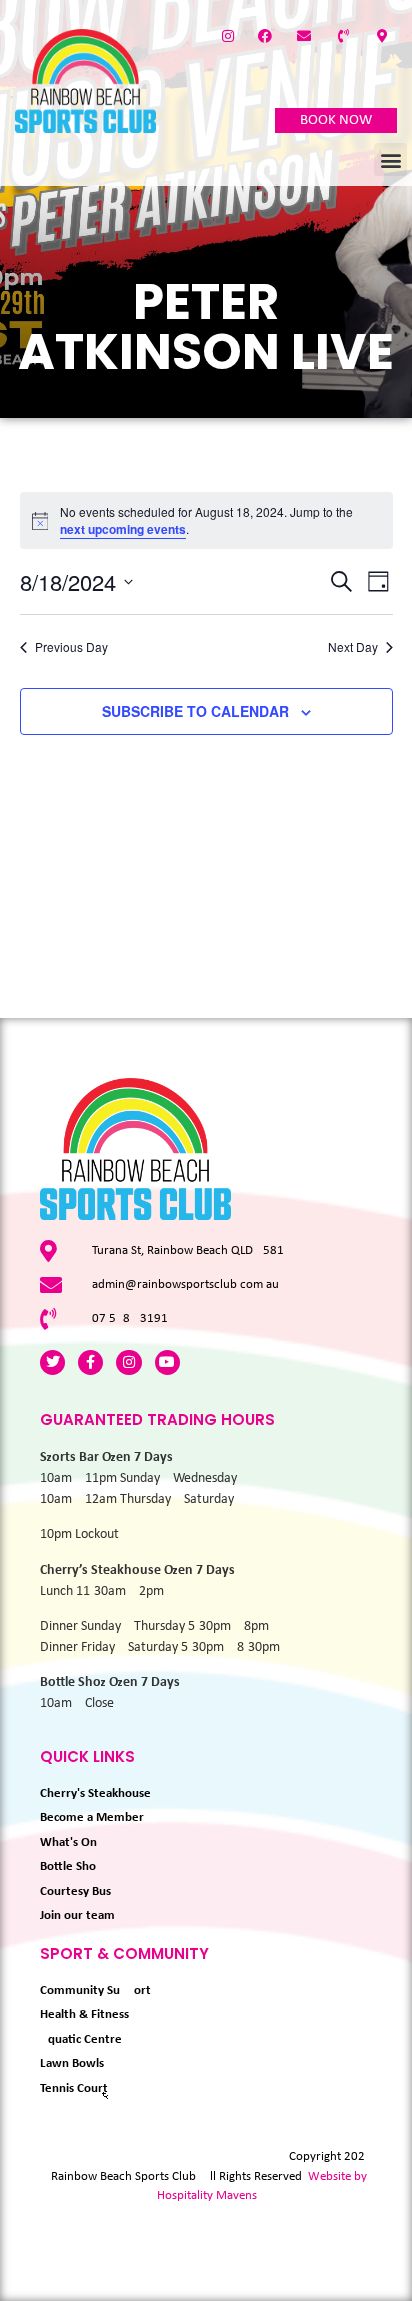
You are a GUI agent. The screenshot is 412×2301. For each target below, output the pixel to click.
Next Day (353, 647)
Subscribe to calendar (195, 711)
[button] (390, 159)
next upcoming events (123, 529)
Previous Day (71, 647)
